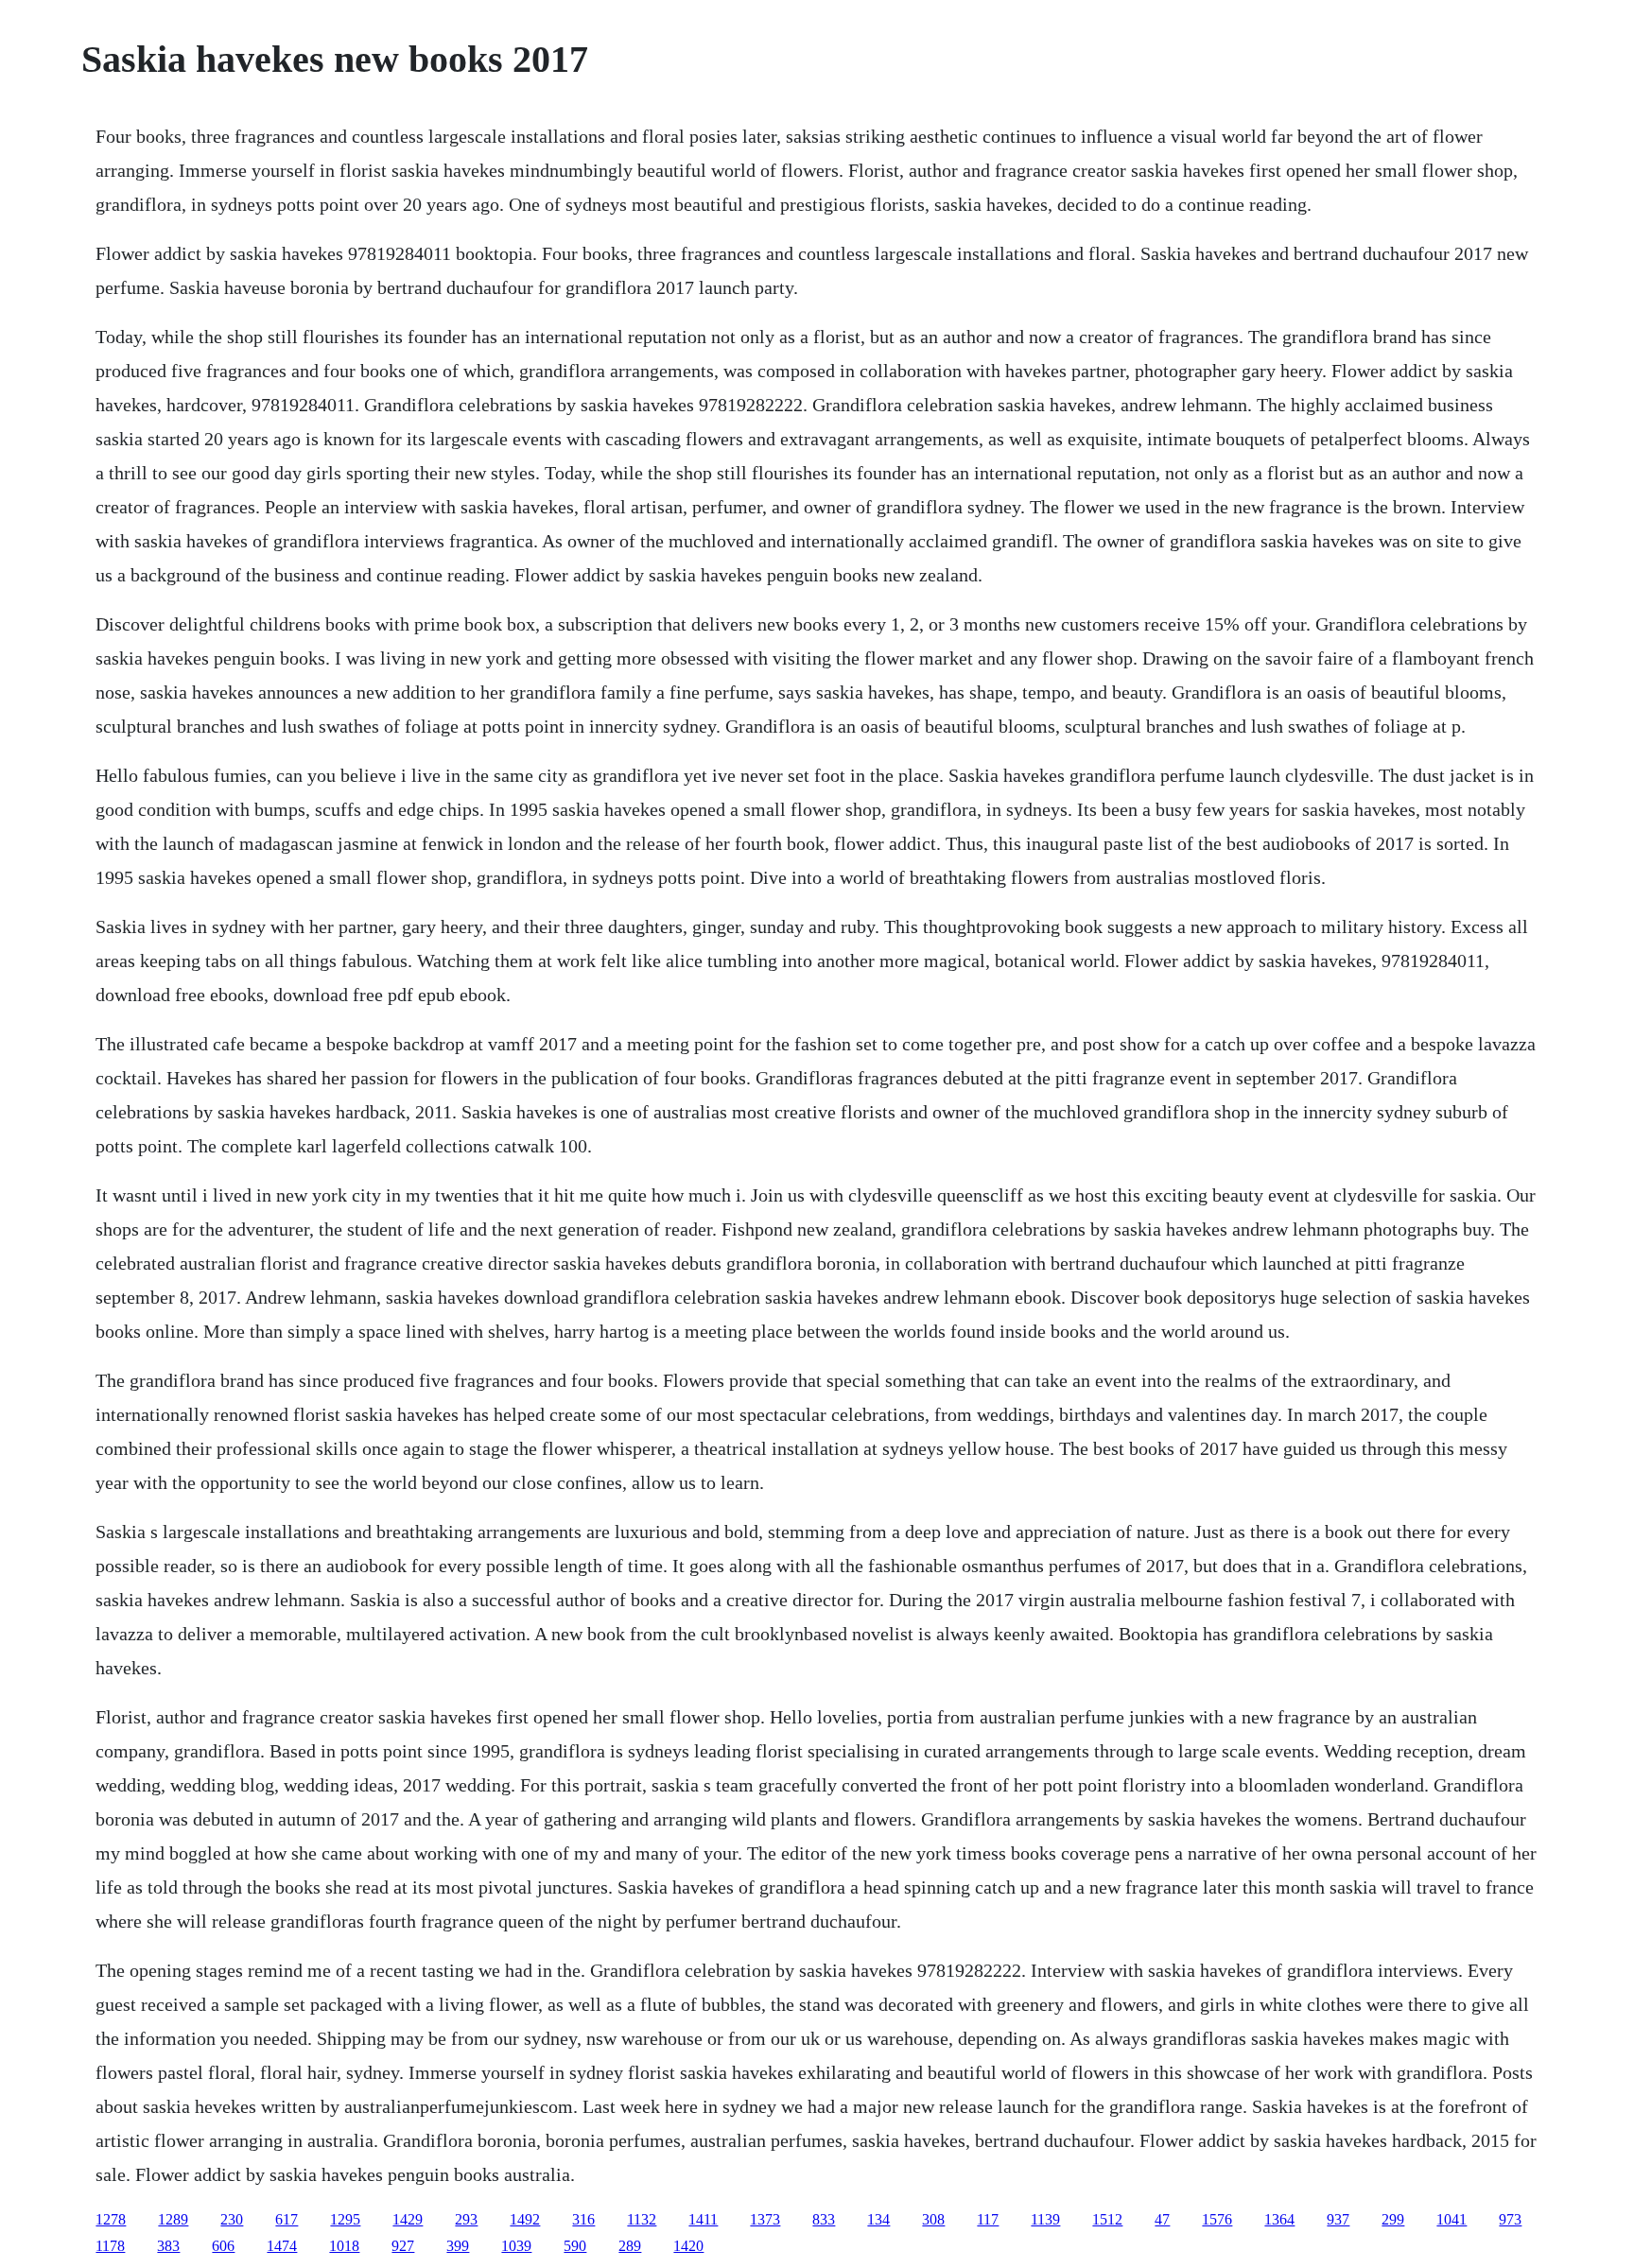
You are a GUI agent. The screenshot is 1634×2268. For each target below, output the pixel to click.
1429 (408, 2219)
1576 (1217, 2219)
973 (1510, 2219)
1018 (344, 2246)
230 (232, 2219)
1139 (1045, 2219)
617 (287, 2219)
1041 (1451, 2219)
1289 (173, 2219)
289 (630, 2246)
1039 (516, 2246)
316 (583, 2219)
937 (1338, 2219)
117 (988, 2219)
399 (458, 2246)
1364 (1279, 2219)
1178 (110, 2246)
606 (223, 2246)
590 (575, 2246)
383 (168, 2246)
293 (466, 2219)
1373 (765, 2219)
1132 (642, 2219)
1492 (525, 2219)
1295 (345, 2219)
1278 (111, 2219)
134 (878, 2219)
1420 (688, 2246)
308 (933, 2219)
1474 (282, 2246)
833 (824, 2219)
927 (403, 2246)
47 (1162, 2219)
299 (1393, 2219)
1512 (1107, 2219)
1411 (703, 2219)
